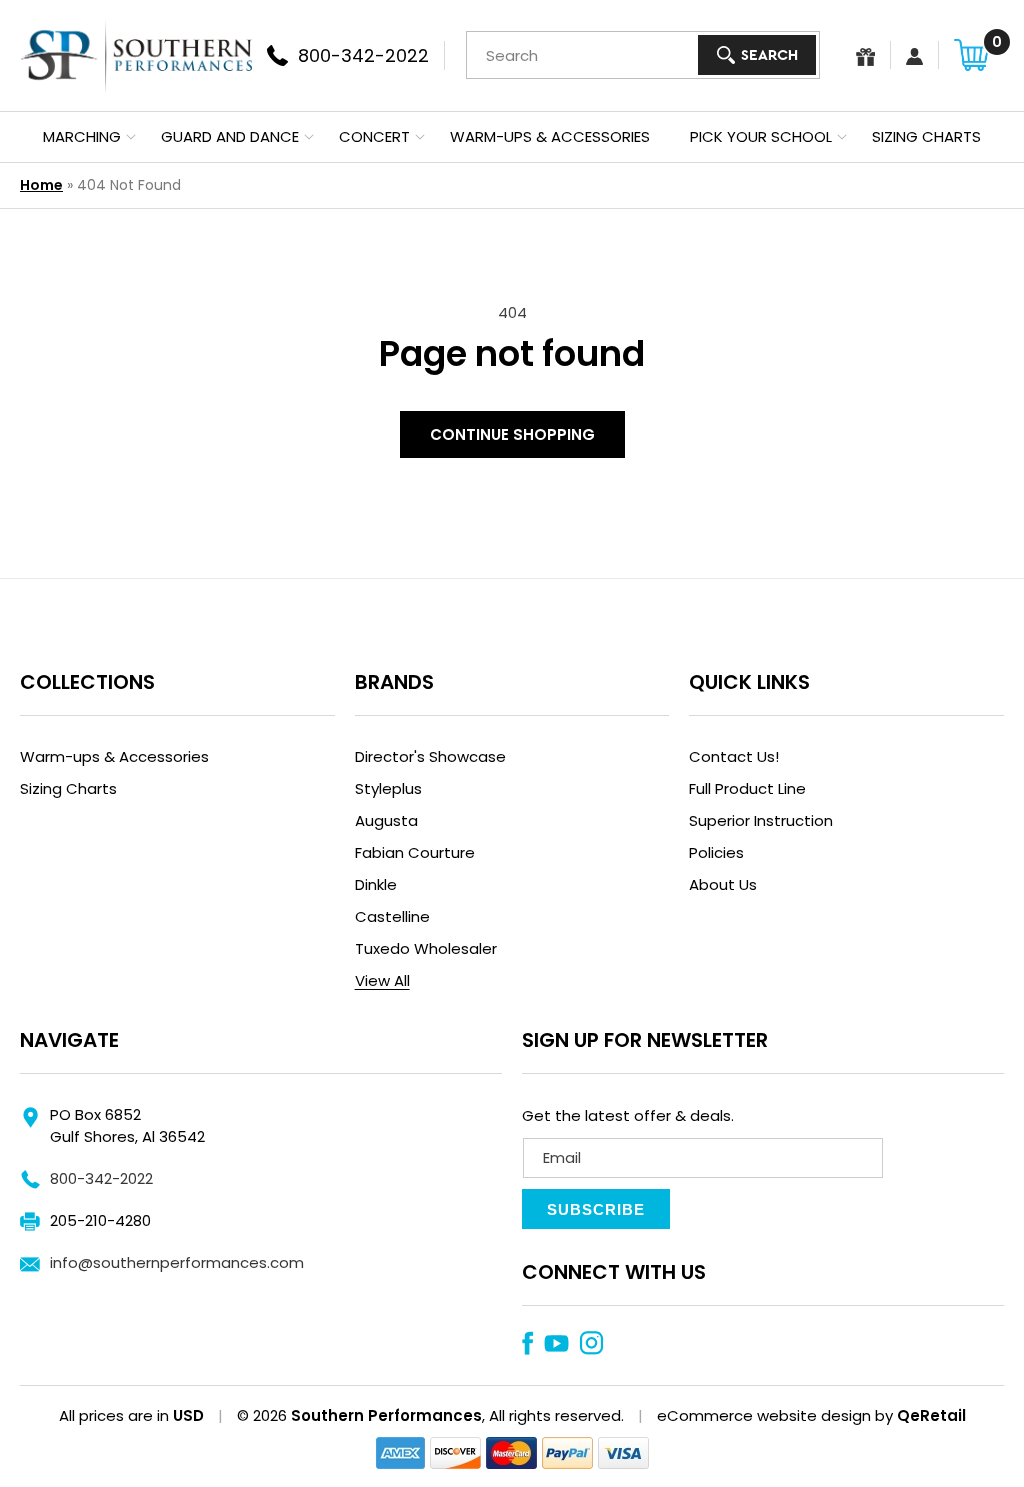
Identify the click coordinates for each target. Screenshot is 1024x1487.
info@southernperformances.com (177, 1262)
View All (382, 980)
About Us (723, 884)
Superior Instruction (761, 820)
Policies (716, 852)
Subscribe (596, 1209)
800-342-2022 (101, 1178)
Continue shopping (512, 434)
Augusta (386, 820)
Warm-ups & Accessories (114, 756)
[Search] (757, 55)
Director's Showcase (430, 756)
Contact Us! (734, 756)
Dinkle (376, 884)
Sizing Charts (68, 788)
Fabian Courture (415, 852)
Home (41, 185)
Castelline (392, 916)
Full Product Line (747, 788)
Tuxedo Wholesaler (426, 948)
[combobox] (643, 55)
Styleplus (388, 788)
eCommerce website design (764, 1415)
